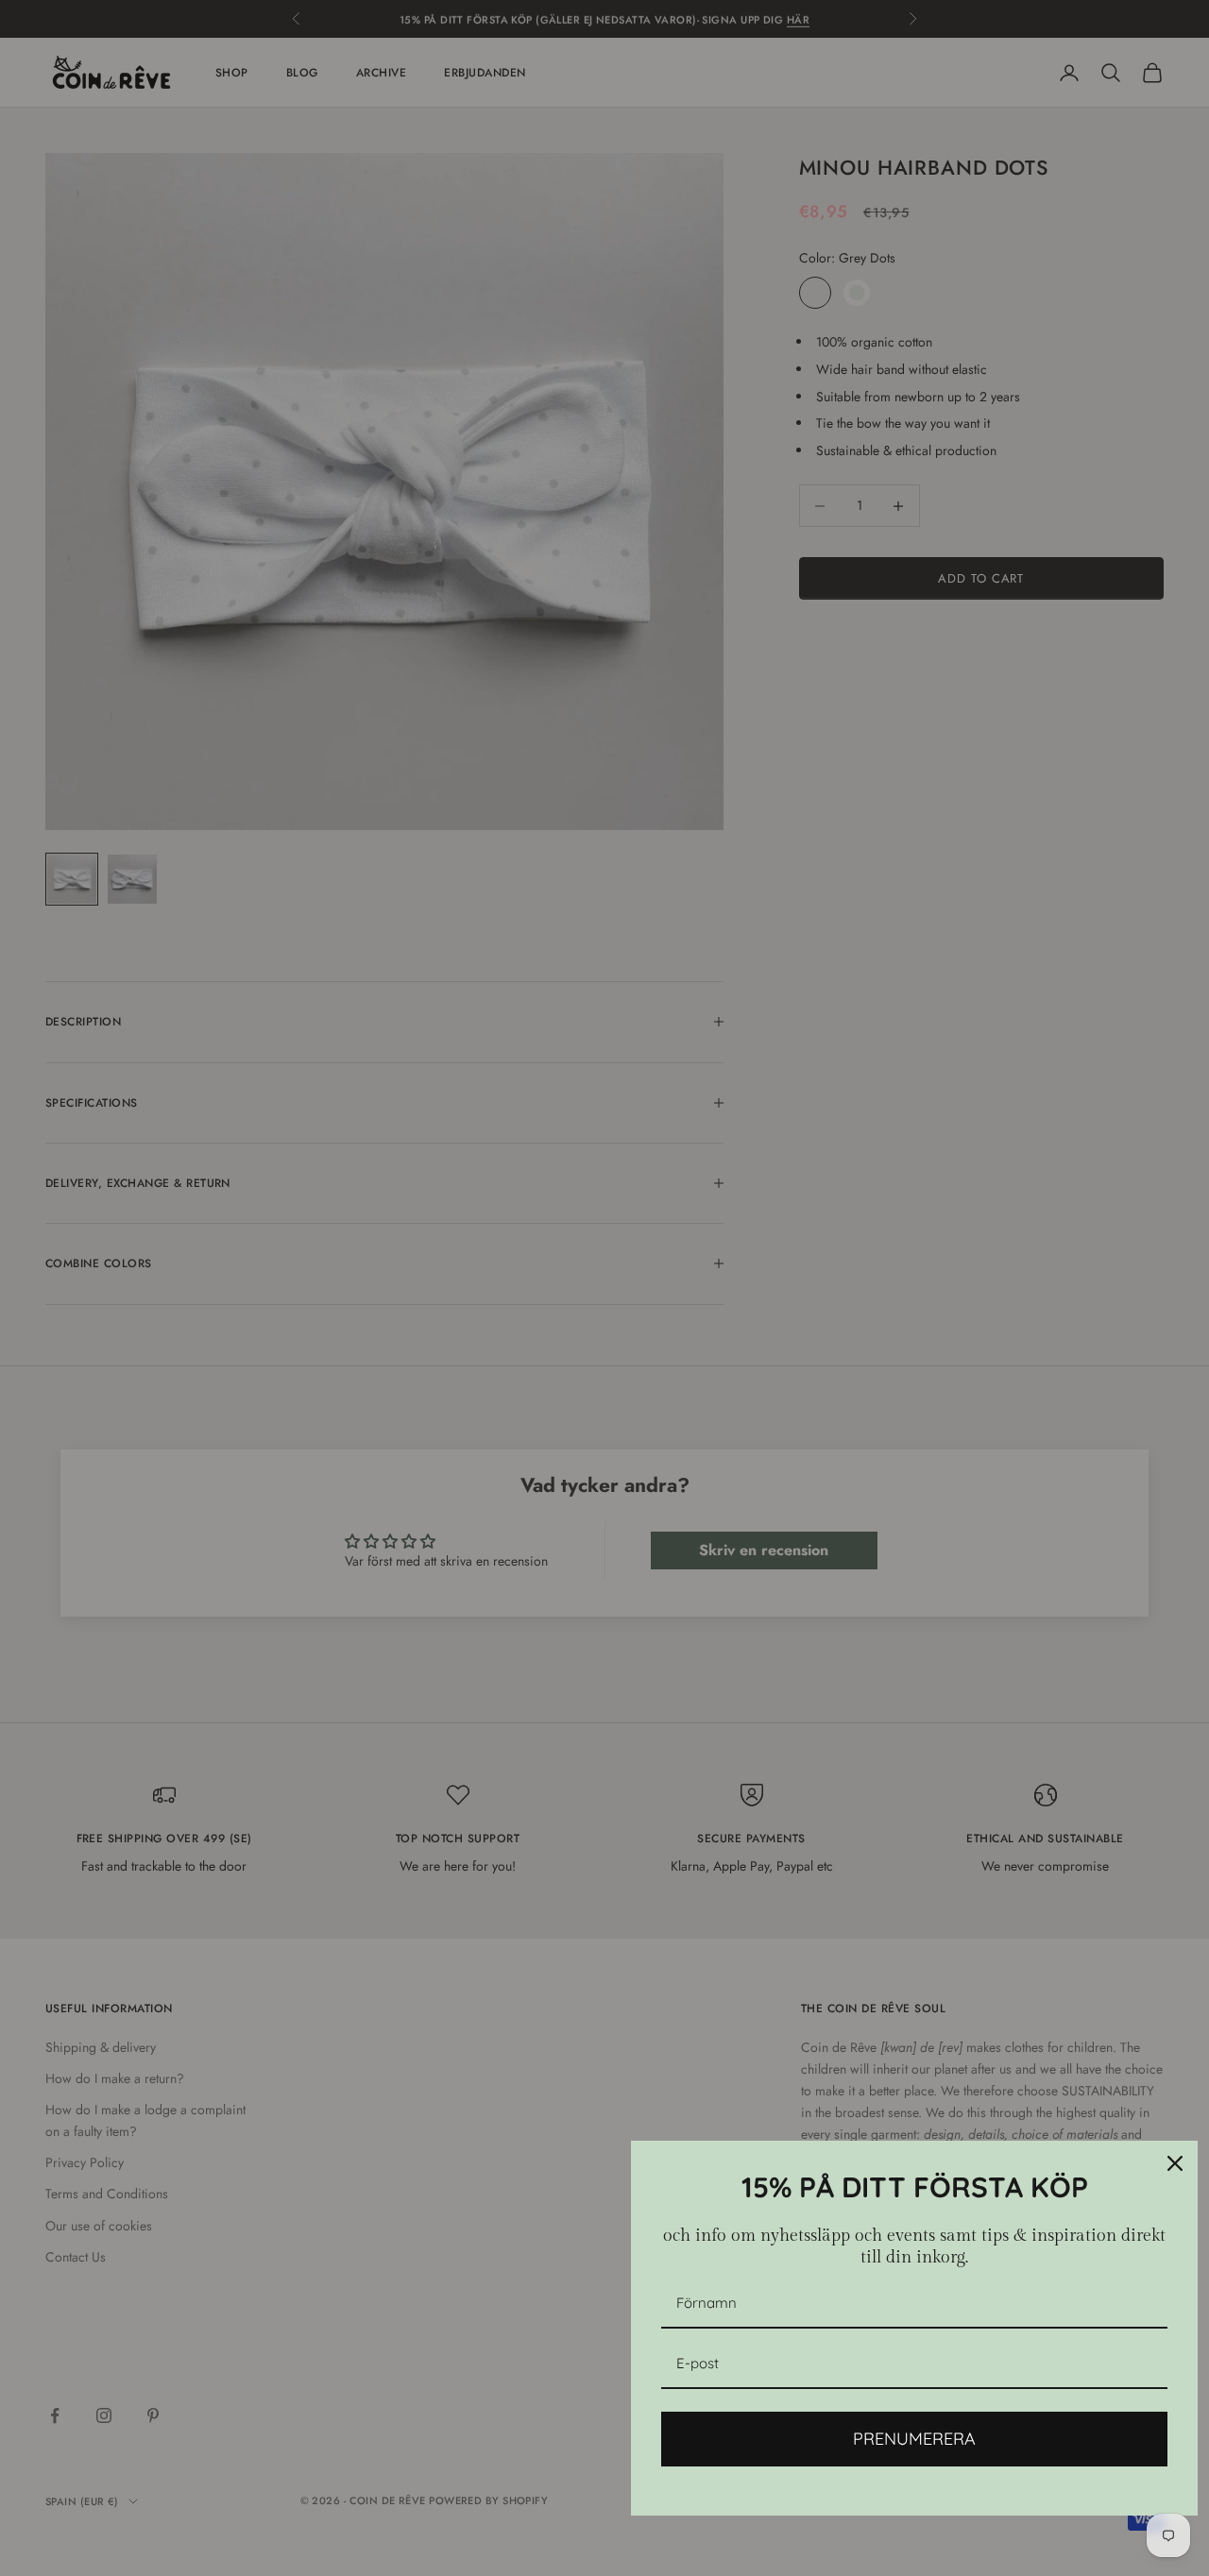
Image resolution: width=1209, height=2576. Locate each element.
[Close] (1175, 2163)
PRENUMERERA (914, 2439)
